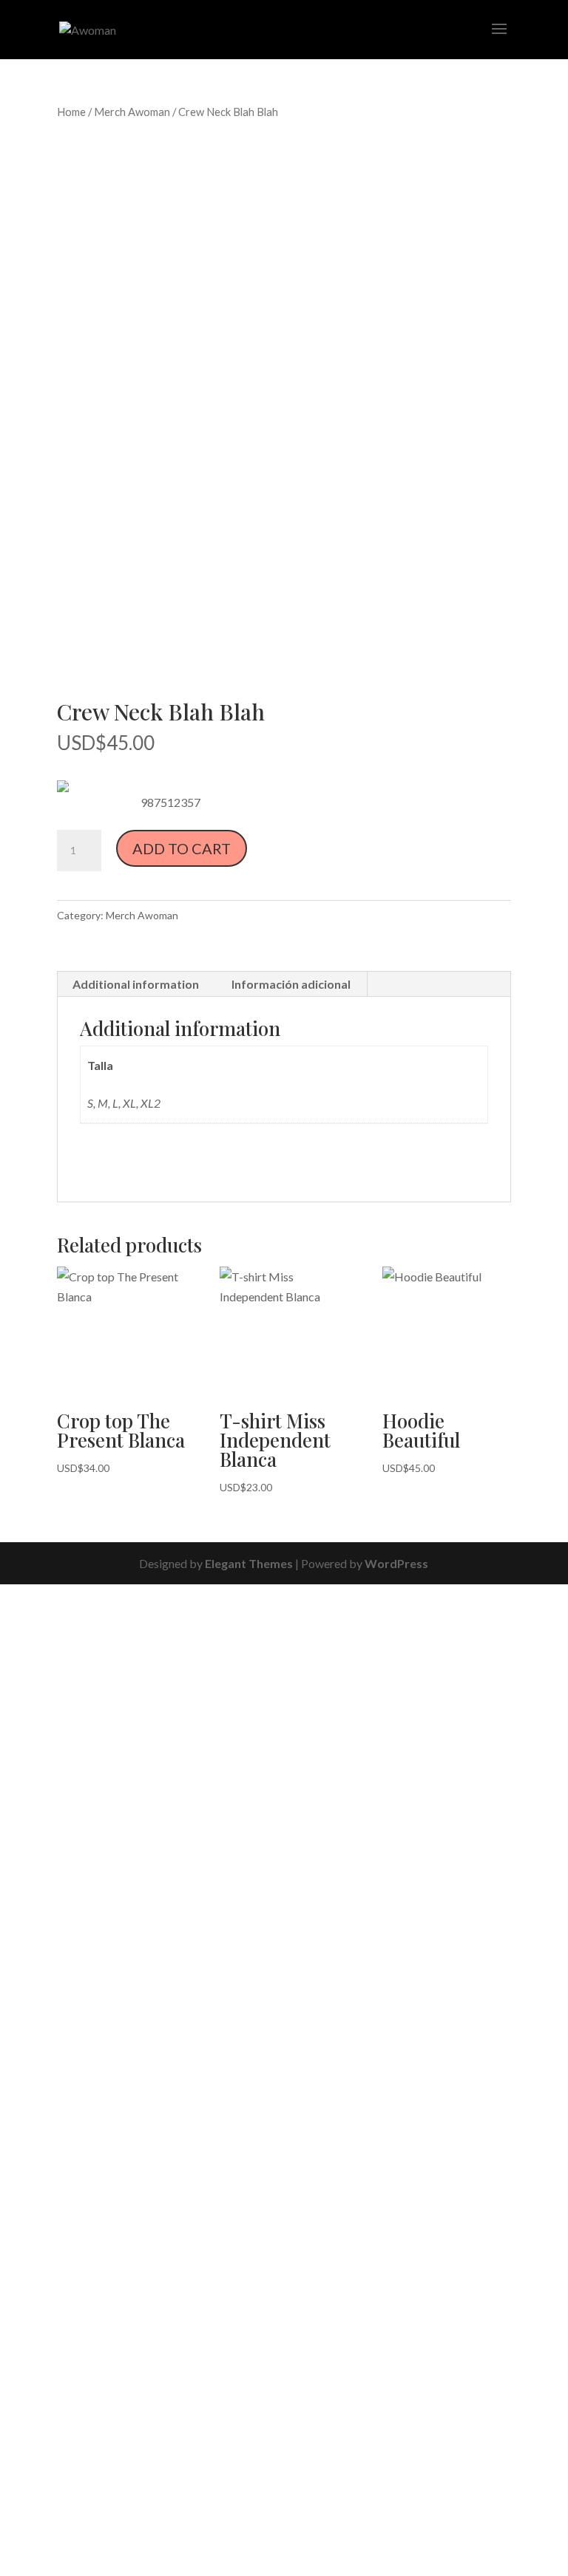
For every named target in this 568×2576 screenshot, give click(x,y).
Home (71, 112)
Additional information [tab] (136, 984)
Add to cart (182, 848)
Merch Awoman (132, 112)
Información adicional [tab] (291, 984)
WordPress (396, 1563)
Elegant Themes (249, 1563)
